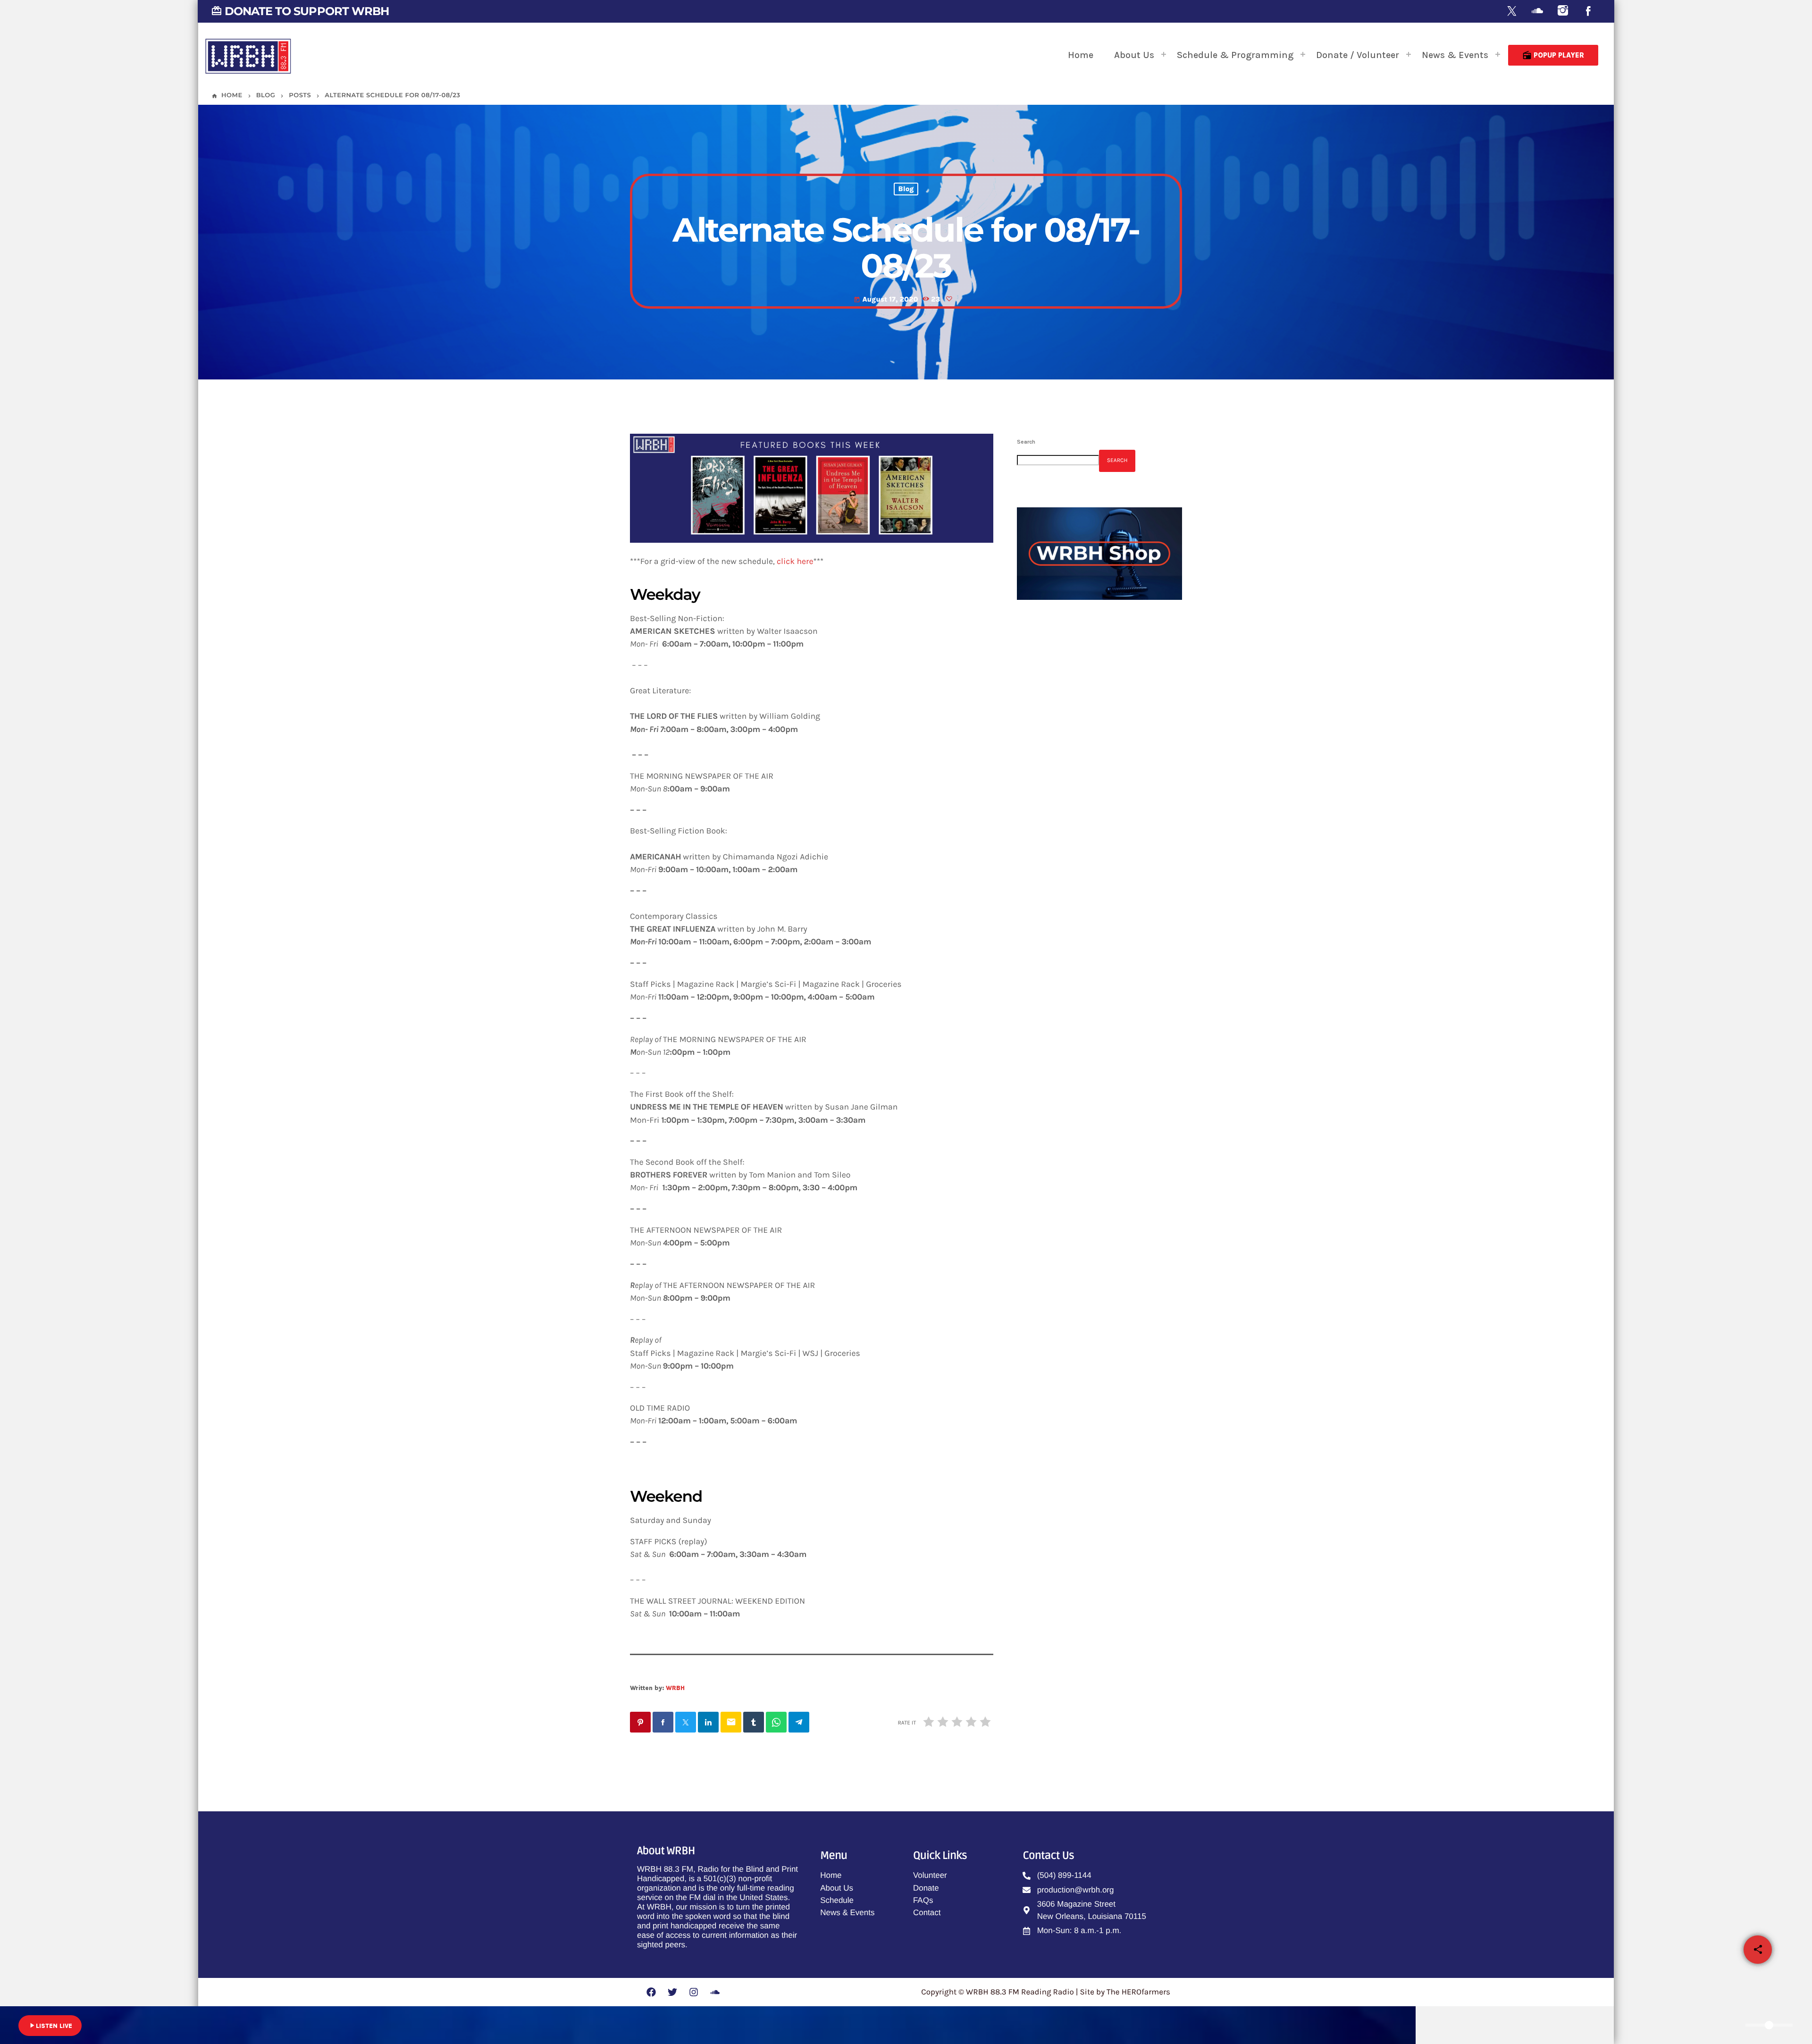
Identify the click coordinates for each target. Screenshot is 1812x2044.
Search (1026, 442)
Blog (906, 189)
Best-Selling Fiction (1093, 791)
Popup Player (1553, 55)
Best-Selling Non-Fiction (1101, 887)
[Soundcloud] (1537, 12)
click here (795, 562)
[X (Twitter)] (1512, 12)
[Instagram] (1563, 12)
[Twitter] (672, 1992)
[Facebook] (1588, 12)
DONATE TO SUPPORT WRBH (300, 11)
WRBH (675, 1688)
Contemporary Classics (1099, 839)
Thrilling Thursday (1073, 713)
